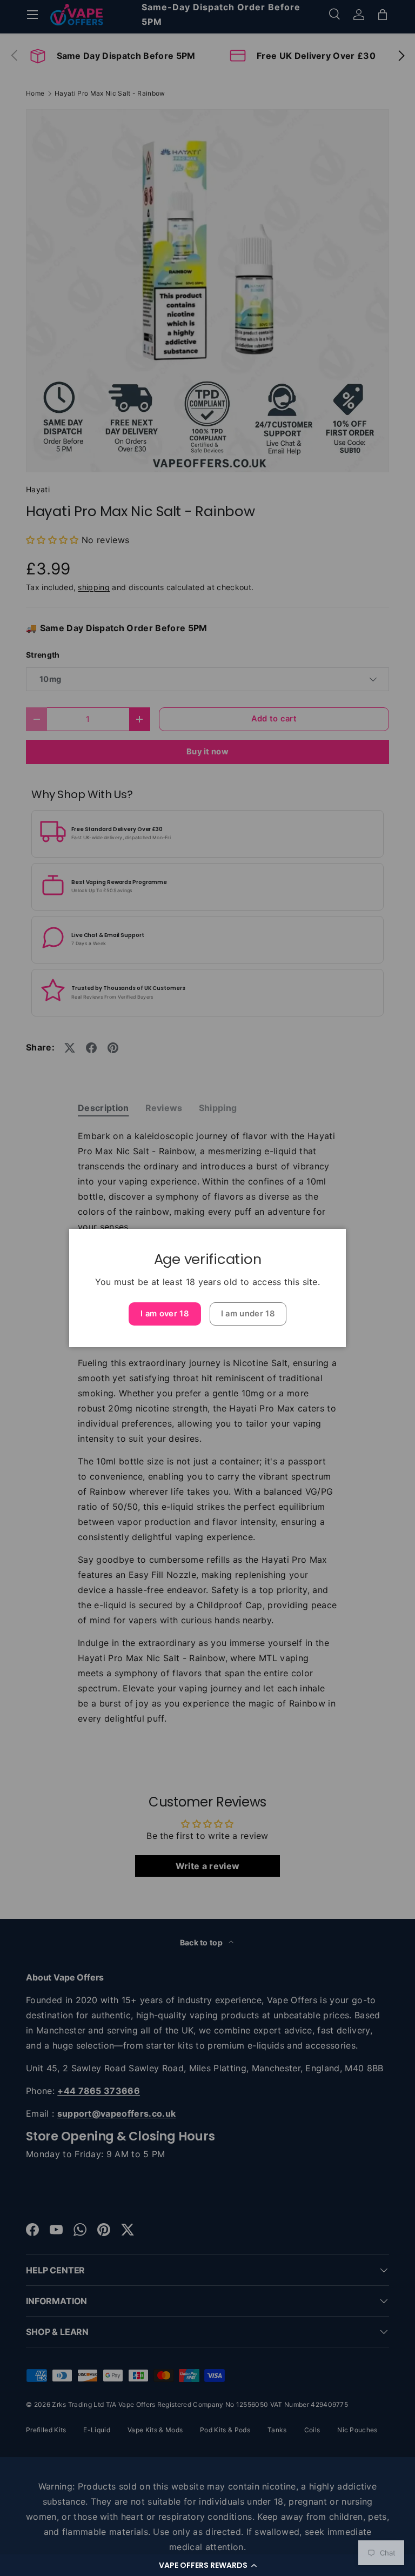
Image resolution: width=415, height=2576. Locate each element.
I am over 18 (165, 1314)
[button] (207, 2565)
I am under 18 (248, 1314)
